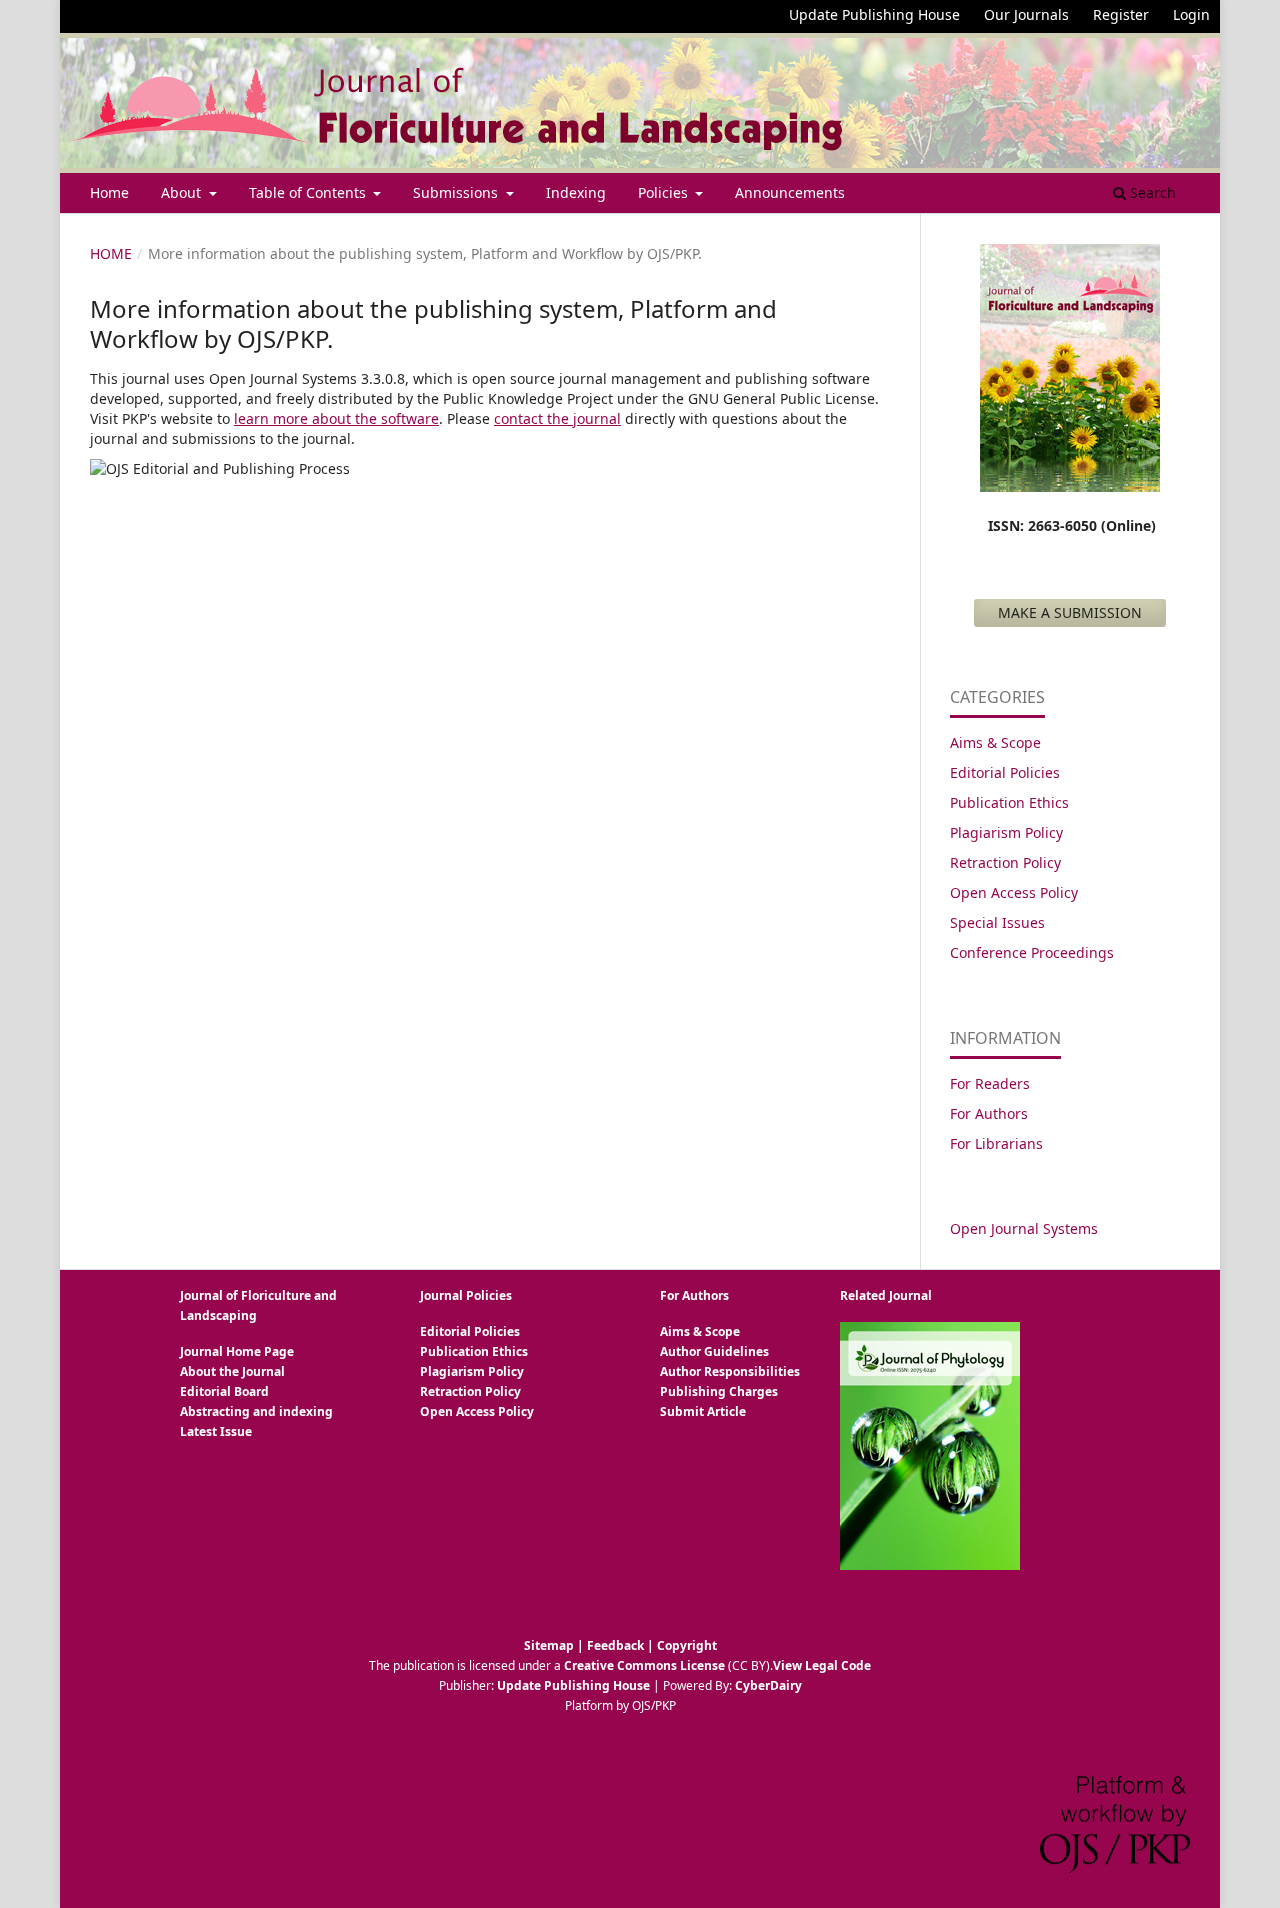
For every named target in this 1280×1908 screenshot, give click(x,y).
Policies (665, 192)
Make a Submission (1070, 612)
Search (1151, 192)
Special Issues (997, 922)
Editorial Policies (1005, 772)
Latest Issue (216, 1431)
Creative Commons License (644, 1665)
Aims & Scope (995, 742)
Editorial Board (224, 1391)
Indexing (576, 192)
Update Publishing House (874, 14)
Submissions (457, 192)
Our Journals (1026, 14)
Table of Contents (309, 192)
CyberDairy (768, 1685)
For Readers (990, 1083)
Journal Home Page (237, 1351)
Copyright (687, 1645)
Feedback (615, 1645)
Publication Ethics (1009, 802)
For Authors (989, 1113)
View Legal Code (822, 1665)
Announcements (790, 192)
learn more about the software (336, 418)
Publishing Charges (719, 1391)
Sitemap (549, 1645)
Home (109, 192)
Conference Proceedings (1032, 952)
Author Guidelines (714, 1351)
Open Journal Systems (1024, 1228)
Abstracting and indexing (256, 1411)
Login (1191, 14)
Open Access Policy (1014, 892)
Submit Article (703, 1411)
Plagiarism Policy (1006, 832)
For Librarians (996, 1143)
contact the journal (557, 418)
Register (1121, 14)
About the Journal (232, 1371)
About (183, 192)
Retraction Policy (1005, 862)
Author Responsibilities (730, 1371)
